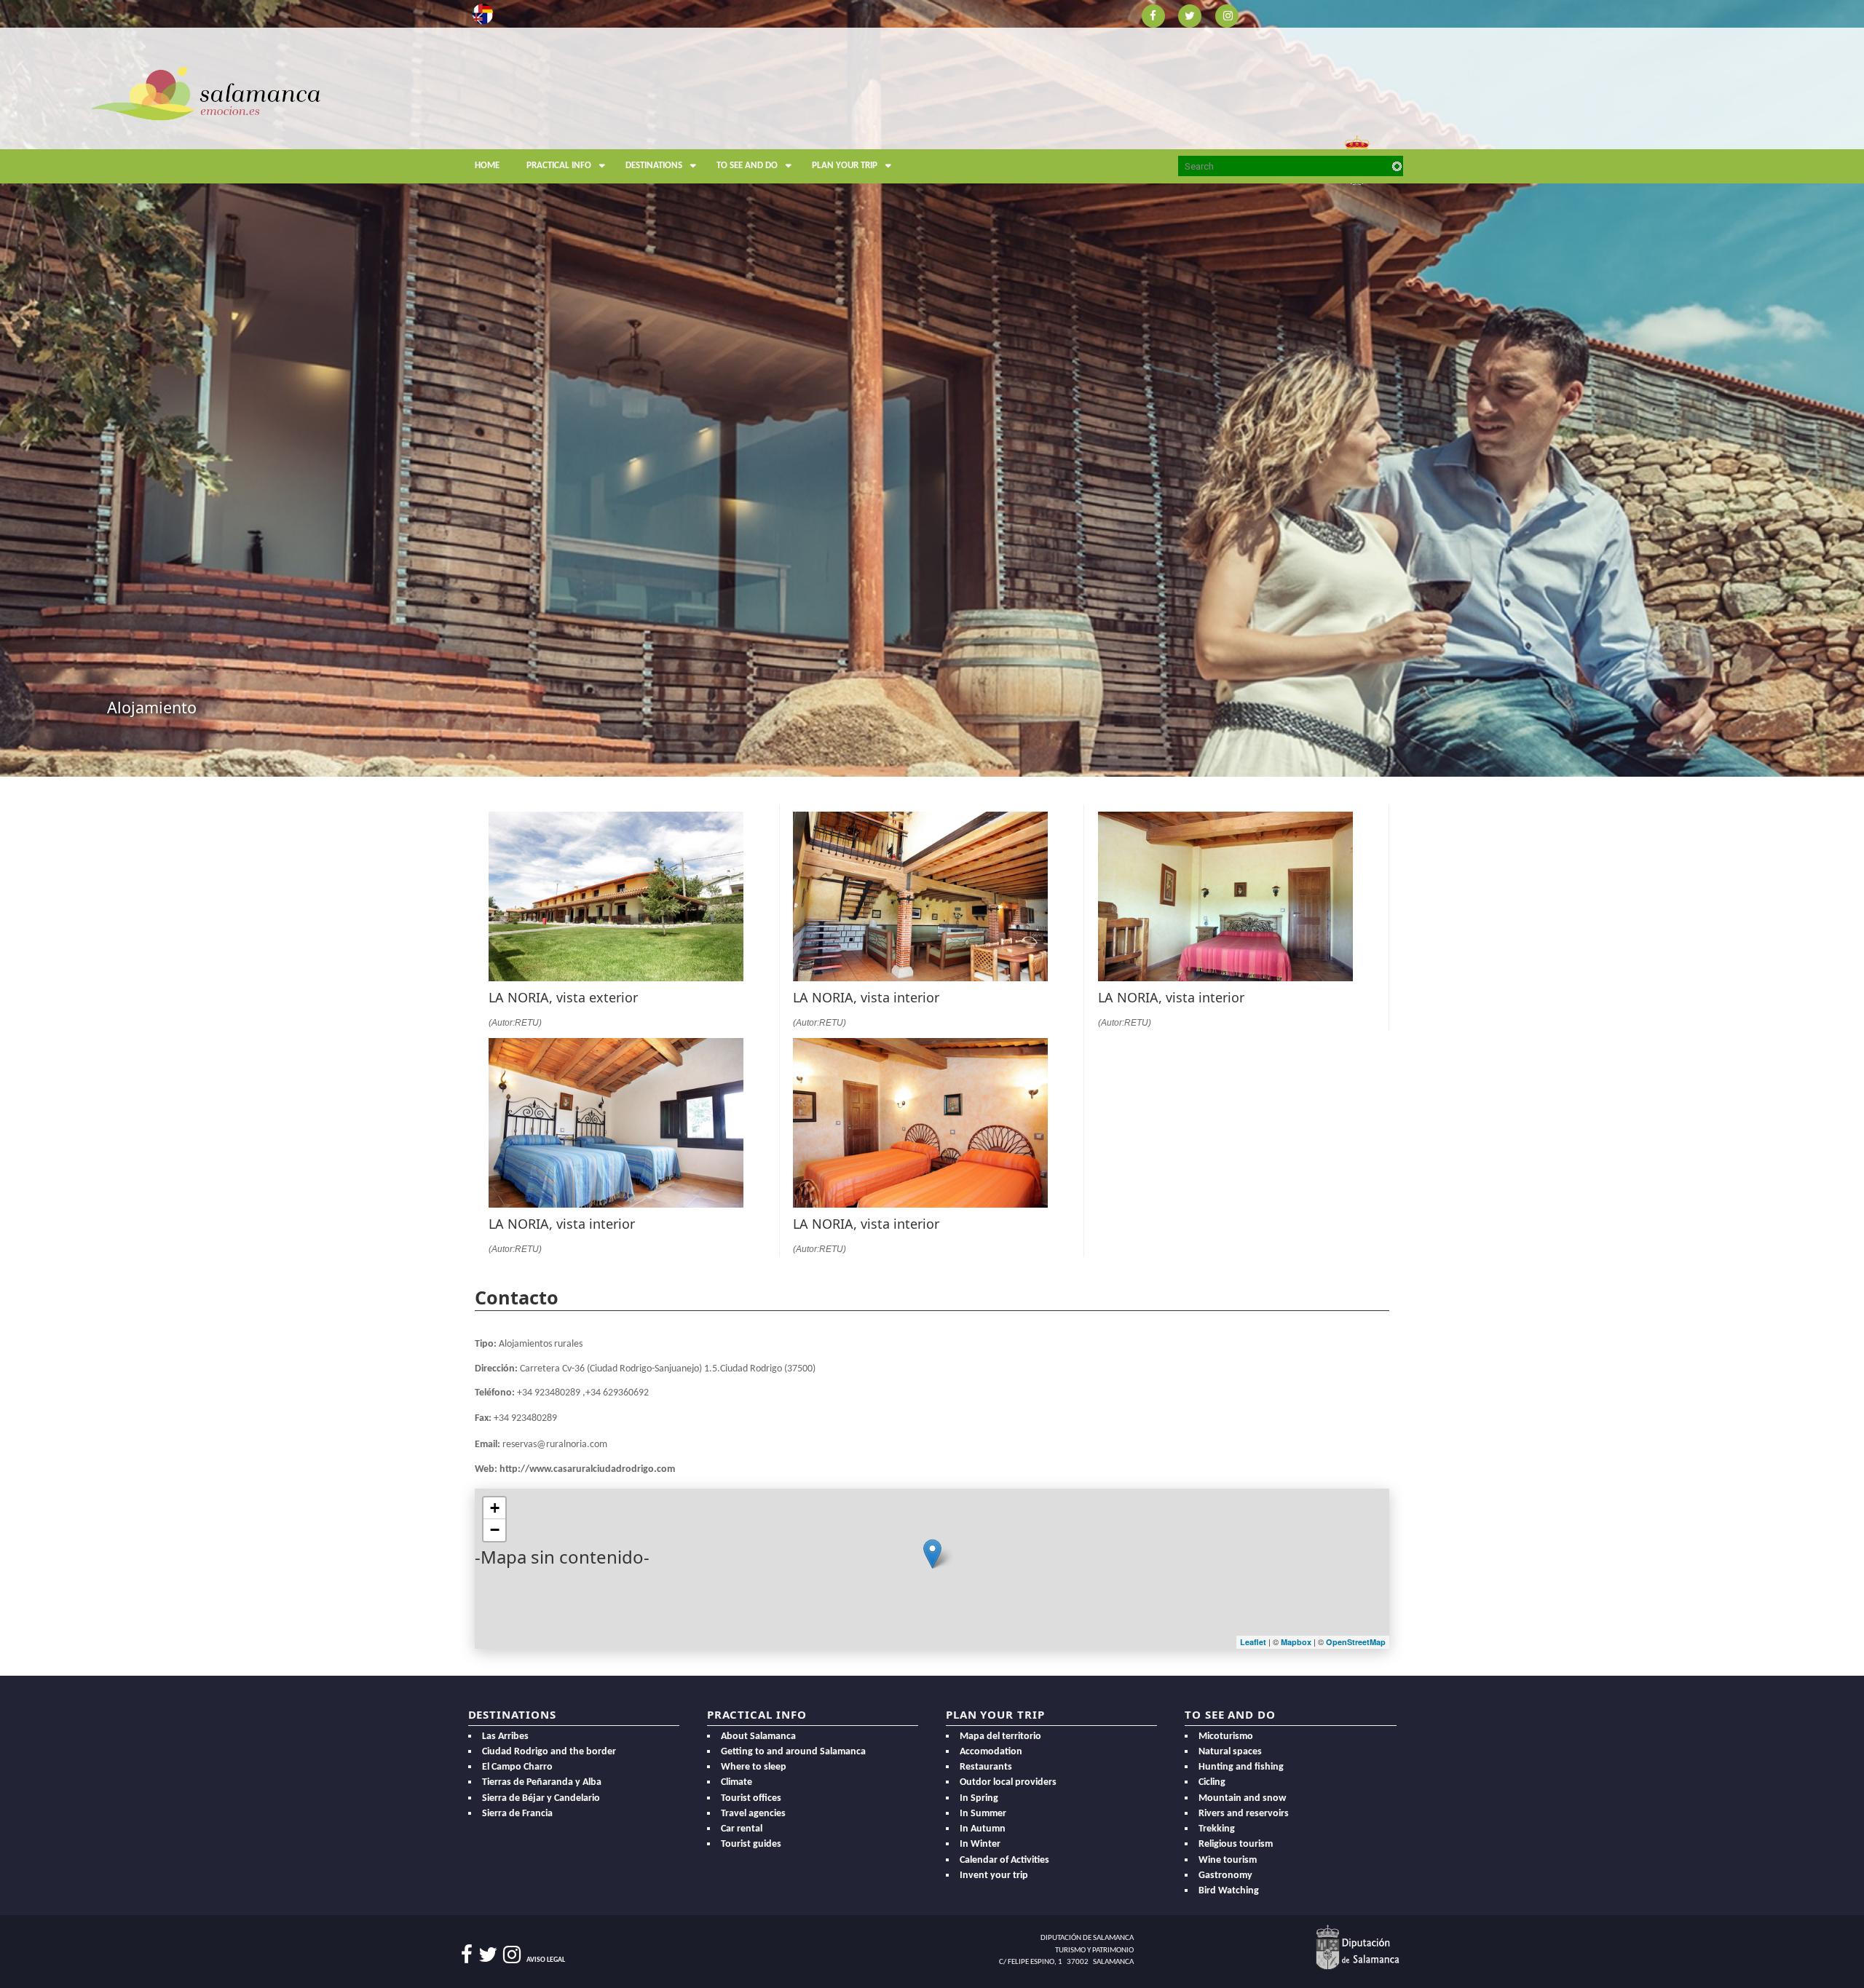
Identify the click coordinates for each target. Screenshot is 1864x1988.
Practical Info (559, 166)
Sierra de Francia (517, 1814)
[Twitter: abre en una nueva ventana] (1190, 15)
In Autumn (983, 1829)
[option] (932, 388)
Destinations (654, 166)
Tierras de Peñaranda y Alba (542, 1782)
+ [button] (495, 1508)
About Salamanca (758, 1736)
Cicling (1212, 1782)
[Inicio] (206, 92)
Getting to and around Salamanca (793, 1752)
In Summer (983, 1814)
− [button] (495, 1530)
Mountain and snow (1242, 1798)
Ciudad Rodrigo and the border (549, 1752)
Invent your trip (994, 1876)
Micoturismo (1226, 1736)
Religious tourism (1236, 1844)
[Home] (591, 128)
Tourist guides (751, 1844)
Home (487, 166)
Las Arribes (505, 1736)
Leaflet (1253, 1642)
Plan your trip (845, 166)
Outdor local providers (1008, 1782)
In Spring (979, 1798)
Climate (736, 1782)
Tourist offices (751, 1798)
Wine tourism (1228, 1860)
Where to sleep (754, 1767)
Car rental (742, 1829)
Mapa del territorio (1000, 1736)
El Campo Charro (517, 1767)
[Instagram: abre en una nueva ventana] (1227, 15)
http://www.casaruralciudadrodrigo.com (587, 1469)
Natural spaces (1230, 1752)
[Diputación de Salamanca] (1358, 1947)
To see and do (747, 166)
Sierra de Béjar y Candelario (541, 1798)
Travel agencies (753, 1814)
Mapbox (1297, 1642)
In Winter (980, 1844)
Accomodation (991, 1752)
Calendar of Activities (1004, 1860)
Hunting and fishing (1241, 1767)
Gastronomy (1225, 1876)
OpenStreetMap (1356, 1642)
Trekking (1217, 1829)
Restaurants (986, 1767)
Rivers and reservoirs (1244, 1814)
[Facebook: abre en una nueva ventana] (1153, 15)
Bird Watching (1229, 1891)
